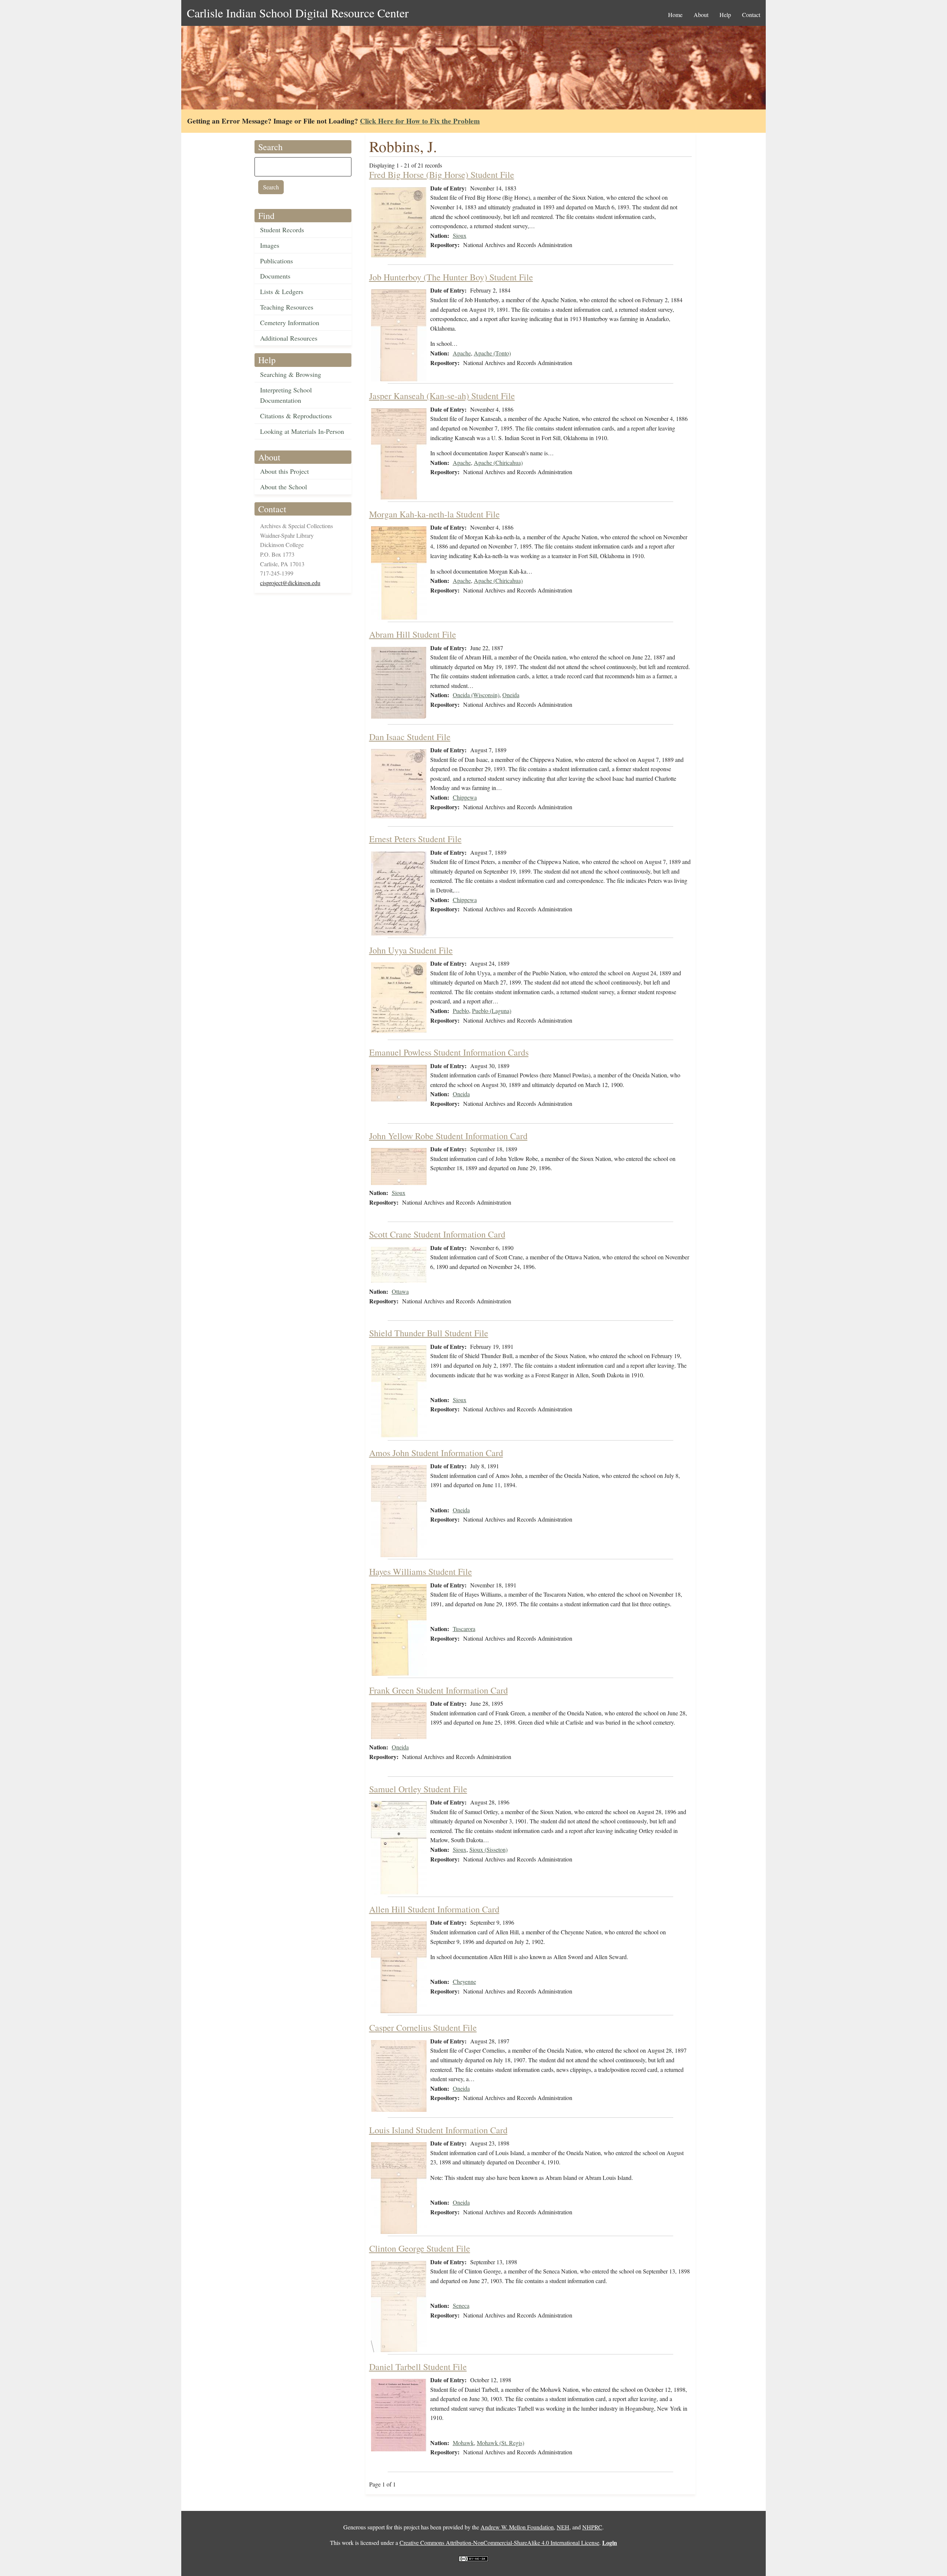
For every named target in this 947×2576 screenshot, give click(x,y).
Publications (277, 261)
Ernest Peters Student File (415, 839)
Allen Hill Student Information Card (434, 1909)
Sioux (460, 235)
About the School (284, 487)
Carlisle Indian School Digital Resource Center (298, 13)
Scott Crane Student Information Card (437, 1234)
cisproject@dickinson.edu (290, 583)
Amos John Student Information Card (436, 1453)
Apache (462, 353)
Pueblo (461, 1011)
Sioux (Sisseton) (488, 1849)
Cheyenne (464, 1981)
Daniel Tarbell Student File (418, 2367)
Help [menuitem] (725, 15)
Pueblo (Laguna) (492, 1011)
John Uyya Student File (411, 950)
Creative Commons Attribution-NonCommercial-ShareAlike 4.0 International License (499, 2543)
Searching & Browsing (291, 374)
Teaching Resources (287, 307)
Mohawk (463, 2443)
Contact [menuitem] (751, 15)
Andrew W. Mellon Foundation (517, 2527)
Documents (275, 276)
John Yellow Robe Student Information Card (448, 1136)
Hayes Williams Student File (421, 1571)
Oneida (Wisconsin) (476, 695)
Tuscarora (464, 1629)
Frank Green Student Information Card (439, 1690)
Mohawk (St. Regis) (501, 2443)
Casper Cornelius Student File (423, 2028)
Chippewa (465, 797)
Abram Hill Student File (413, 634)
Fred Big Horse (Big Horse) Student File (442, 175)
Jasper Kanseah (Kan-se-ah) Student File (442, 396)
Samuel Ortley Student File (418, 1789)
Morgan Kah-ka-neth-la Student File (434, 514)
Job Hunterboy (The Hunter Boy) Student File (451, 277)
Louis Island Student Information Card (438, 2130)
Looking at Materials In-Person (302, 431)
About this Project (284, 471)
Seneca (461, 2305)
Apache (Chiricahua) (498, 462)
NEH (563, 2527)
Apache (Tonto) (492, 353)
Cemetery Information (290, 323)
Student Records (282, 230)
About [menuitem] (701, 15)
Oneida (511, 695)
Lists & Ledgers (282, 291)
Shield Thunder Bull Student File (429, 1333)
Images (270, 245)
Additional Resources (289, 338)
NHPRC (592, 2527)
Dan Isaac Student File (410, 737)
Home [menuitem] (675, 15)
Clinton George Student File (420, 2248)
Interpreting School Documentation (286, 395)
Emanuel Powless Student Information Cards (449, 1052)
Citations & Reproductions (296, 416)
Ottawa (400, 1291)
